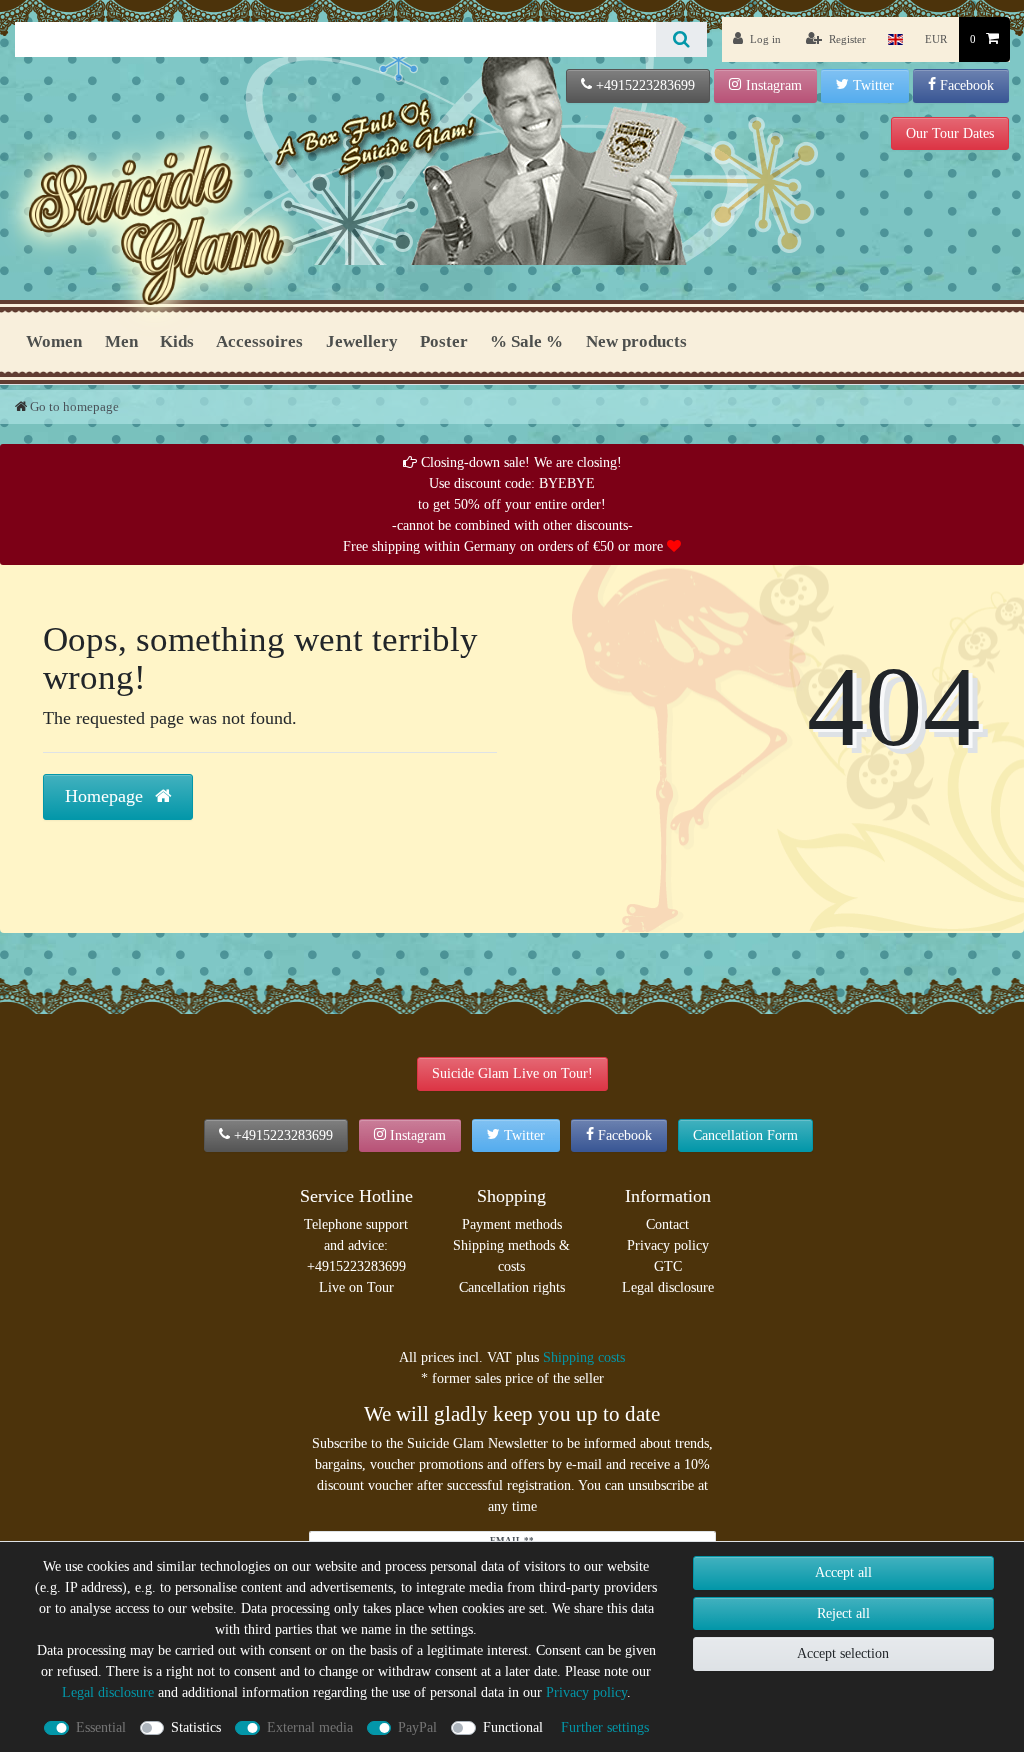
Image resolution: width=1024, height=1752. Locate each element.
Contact (667, 1224)
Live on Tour (356, 1287)
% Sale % (526, 341)
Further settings (605, 1727)
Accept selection (843, 1653)
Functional (513, 1727)
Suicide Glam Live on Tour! (512, 1073)
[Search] (681, 39)
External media (310, 1727)
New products (636, 341)
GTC (668, 1266)
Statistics (196, 1727)
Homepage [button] (106, 796)
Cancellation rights (512, 1287)
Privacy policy (668, 1245)
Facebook (967, 85)
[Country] (895, 39)
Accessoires (259, 341)
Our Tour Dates (950, 133)
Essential (101, 1727)
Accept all (843, 1572)
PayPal (417, 1727)
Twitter (873, 85)
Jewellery (362, 341)
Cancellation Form (745, 1135)
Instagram (774, 85)
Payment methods (512, 1224)
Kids (177, 341)
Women (54, 341)
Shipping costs (584, 1357)
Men (121, 341)
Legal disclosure (668, 1287)
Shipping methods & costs (511, 1256)
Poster (444, 341)
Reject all (843, 1613)
